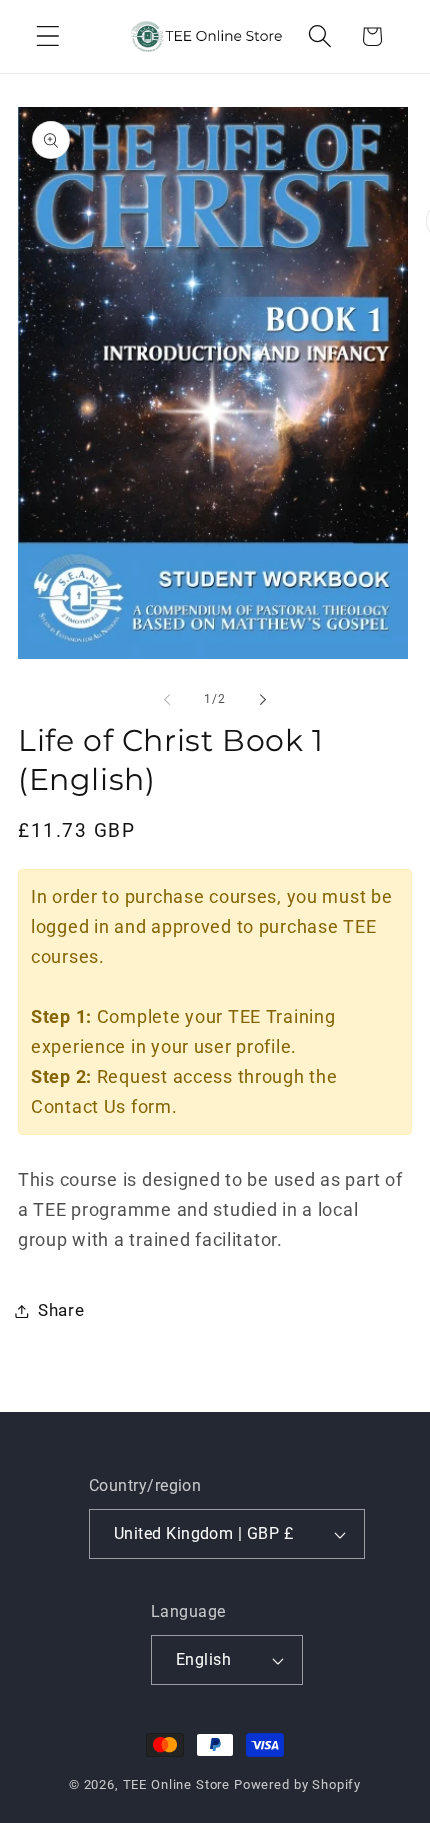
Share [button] (61, 1310)
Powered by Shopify (297, 1784)
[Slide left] (167, 699)
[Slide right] (263, 699)
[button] (48, 36)
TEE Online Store (176, 1784)
